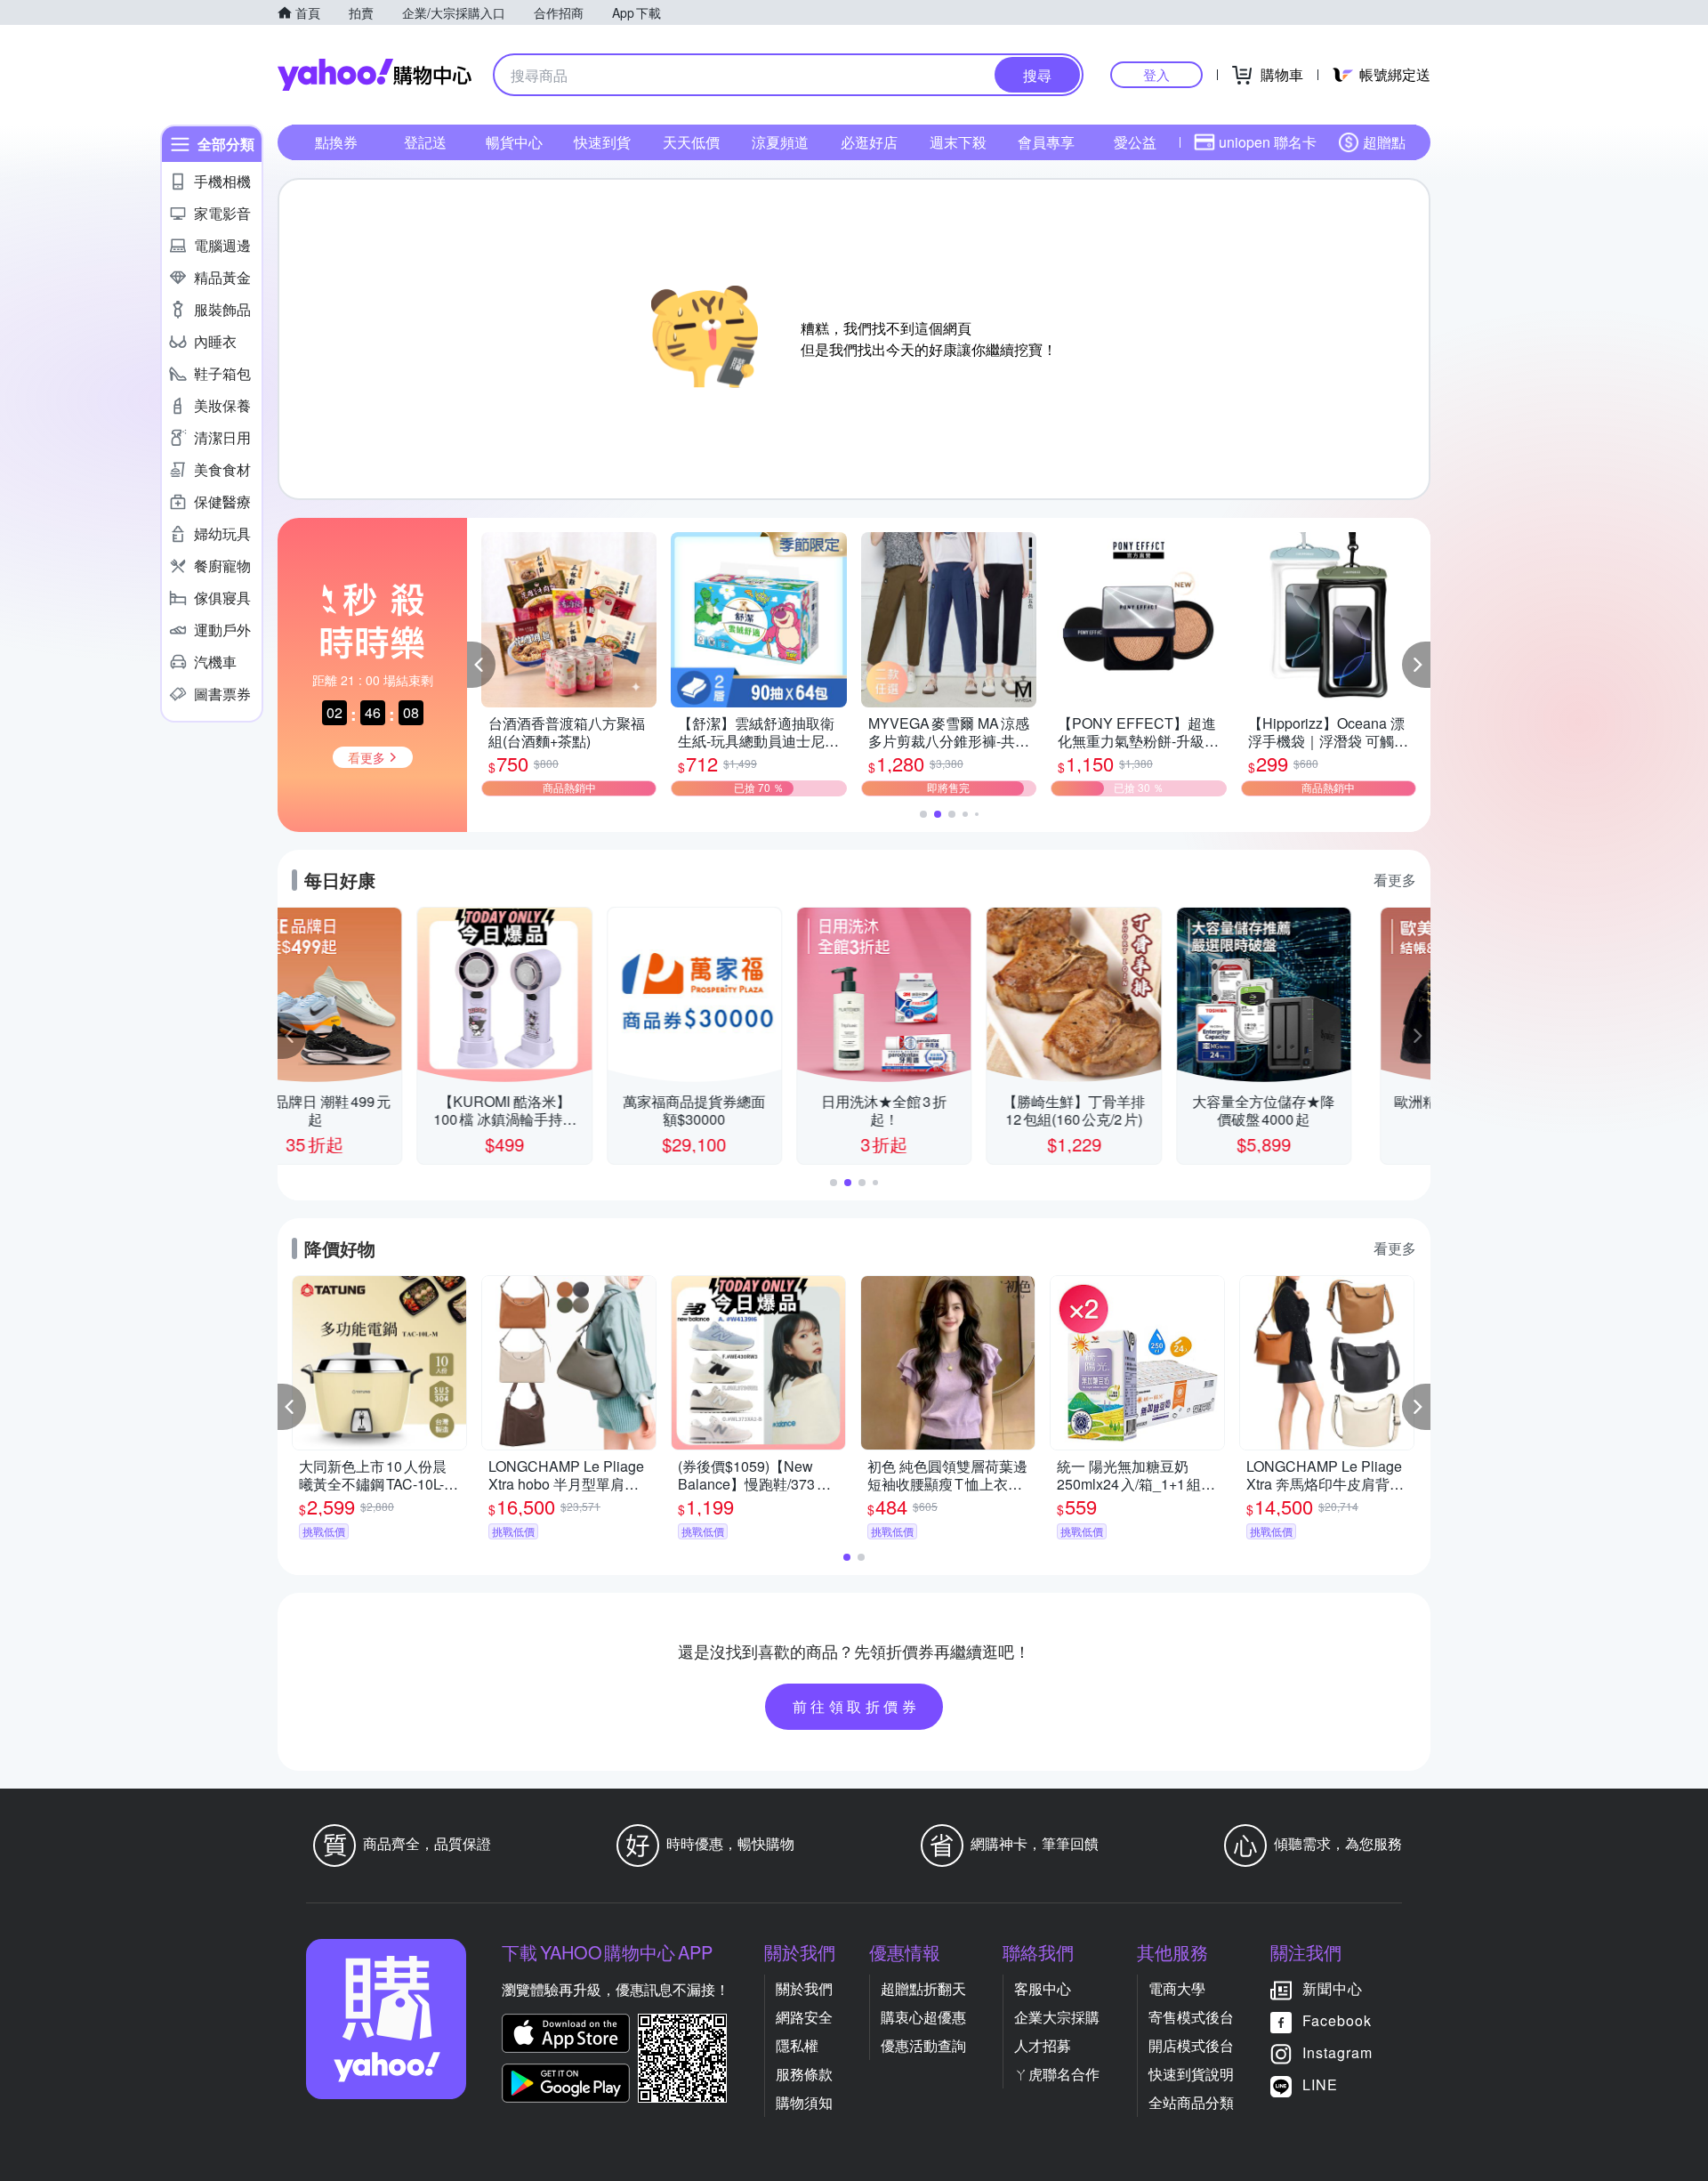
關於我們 (804, 1988)
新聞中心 (1333, 1988)
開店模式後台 (1191, 2045)
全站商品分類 (1191, 2102)
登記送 (425, 142)
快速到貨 (602, 142)
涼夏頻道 (780, 142)
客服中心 (1043, 1988)
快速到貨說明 (1191, 2074)
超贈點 (1384, 142)
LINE (1320, 2084)
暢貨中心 (514, 142)
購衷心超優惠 (923, 2017)
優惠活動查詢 (923, 2045)
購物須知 (804, 2102)
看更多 (1395, 880)
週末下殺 (958, 142)
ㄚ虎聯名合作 (1057, 2074)
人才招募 (1043, 2045)
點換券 (336, 142)
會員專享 (1046, 142)
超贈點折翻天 (923, 1988)
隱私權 (797, 2045)
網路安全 (804, 2017)
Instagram (1337, 2052)
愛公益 (1135, 142)
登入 (1156, 74)
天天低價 (691, 142)
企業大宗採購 (1057, 2017)
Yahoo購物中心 (375, 75)
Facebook (1337, 2020)
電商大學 (1177, 1988)
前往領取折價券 (857, 1706)
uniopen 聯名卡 (1268, 142)
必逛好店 (869, 142)
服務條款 (804, 2074)
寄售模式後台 (1191, 2017)
